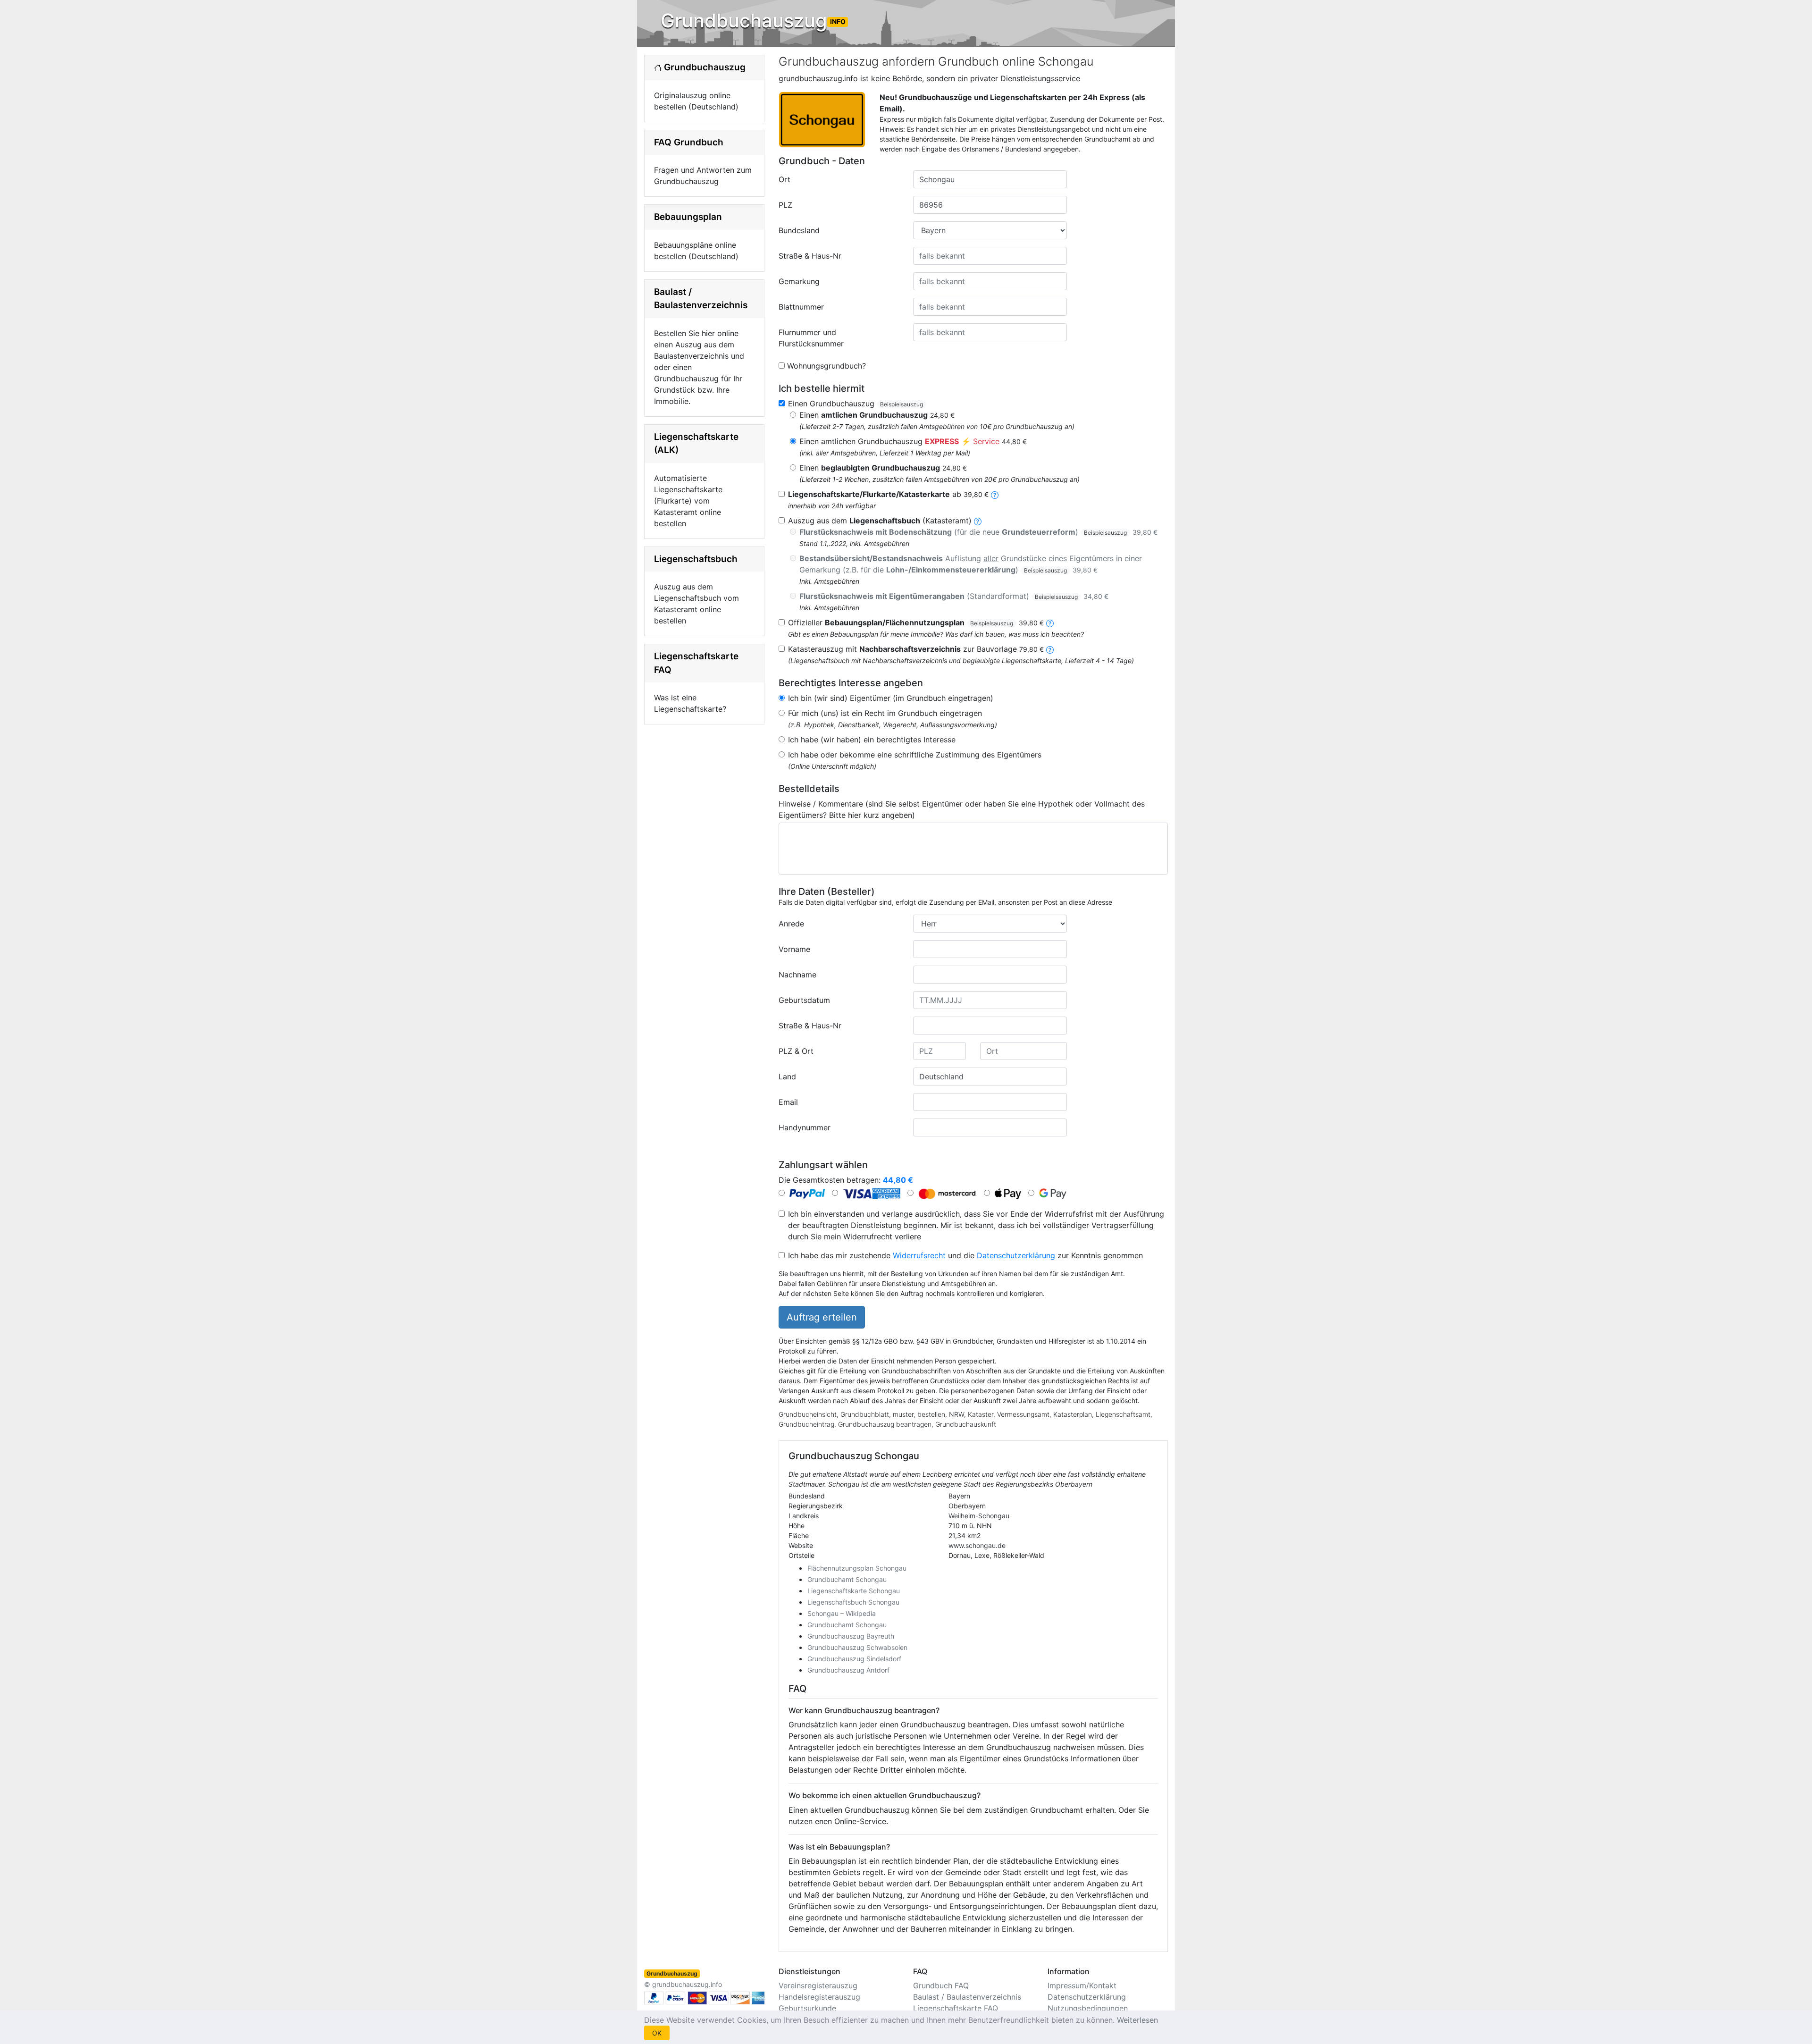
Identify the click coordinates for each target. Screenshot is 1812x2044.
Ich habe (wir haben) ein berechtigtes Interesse (872, 740)
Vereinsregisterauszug (818, 1985)
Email (788, 1102)
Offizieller (916, 622)
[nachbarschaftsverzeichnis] (1050, 649)
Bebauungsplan (688, 217)
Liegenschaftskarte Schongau (854, 1591)
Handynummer (805, 1127)
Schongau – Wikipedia (842, 1613)
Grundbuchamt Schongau (847, 1579)
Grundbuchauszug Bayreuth (851, 1636)
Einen (877, 415)
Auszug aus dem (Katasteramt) (880, 521)
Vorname (794, 949)
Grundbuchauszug (753, 21)
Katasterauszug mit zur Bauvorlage (916, 649)
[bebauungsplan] (1050, 622)
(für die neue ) (978, 532)
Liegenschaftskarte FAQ (956, 2008)
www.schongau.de (977, 1545)
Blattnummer (801, 307)
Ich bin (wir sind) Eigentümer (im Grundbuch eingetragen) (891, 698)
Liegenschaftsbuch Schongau (853, 1602)
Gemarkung (799, 281)
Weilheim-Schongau (979, 1516)
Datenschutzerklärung (1016, 1255)
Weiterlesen (1137, 2020)
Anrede (791, 924)
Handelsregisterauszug (819, 1997)
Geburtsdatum (804, 1000)
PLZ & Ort (796, 1051)
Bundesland (799, 230)
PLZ (785, 205)
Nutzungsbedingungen (1088, 2008)
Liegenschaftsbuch (696, 559)
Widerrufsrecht (919, 1255)
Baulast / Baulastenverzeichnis (967, 1997)
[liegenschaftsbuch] (978, 521)
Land (787, 1077)
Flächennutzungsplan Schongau (857, 1568)
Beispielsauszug (902, 404)
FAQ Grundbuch (689, 142)
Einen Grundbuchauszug (856, 404)
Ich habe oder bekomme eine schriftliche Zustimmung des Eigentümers (915, 755)
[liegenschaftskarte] (995, 494)
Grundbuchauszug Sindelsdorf (854, 1659)
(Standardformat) (954, 596)
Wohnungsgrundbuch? (826, 366)
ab (888, 494)
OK (657, 2033)
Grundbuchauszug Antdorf (848, 1670)
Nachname (797, 975)
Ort (784, 179)
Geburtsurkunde (807, 2008)
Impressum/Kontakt (1082, 1985)
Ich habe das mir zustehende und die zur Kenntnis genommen (965, 1255)
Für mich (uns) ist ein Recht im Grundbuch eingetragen (885, 713)
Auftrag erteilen (822, 1317)
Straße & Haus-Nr (810, 256)
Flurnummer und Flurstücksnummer (811, 338)
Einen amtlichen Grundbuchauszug (913, 441)
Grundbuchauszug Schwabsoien (857, 1647)
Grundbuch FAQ (941, 1985)
